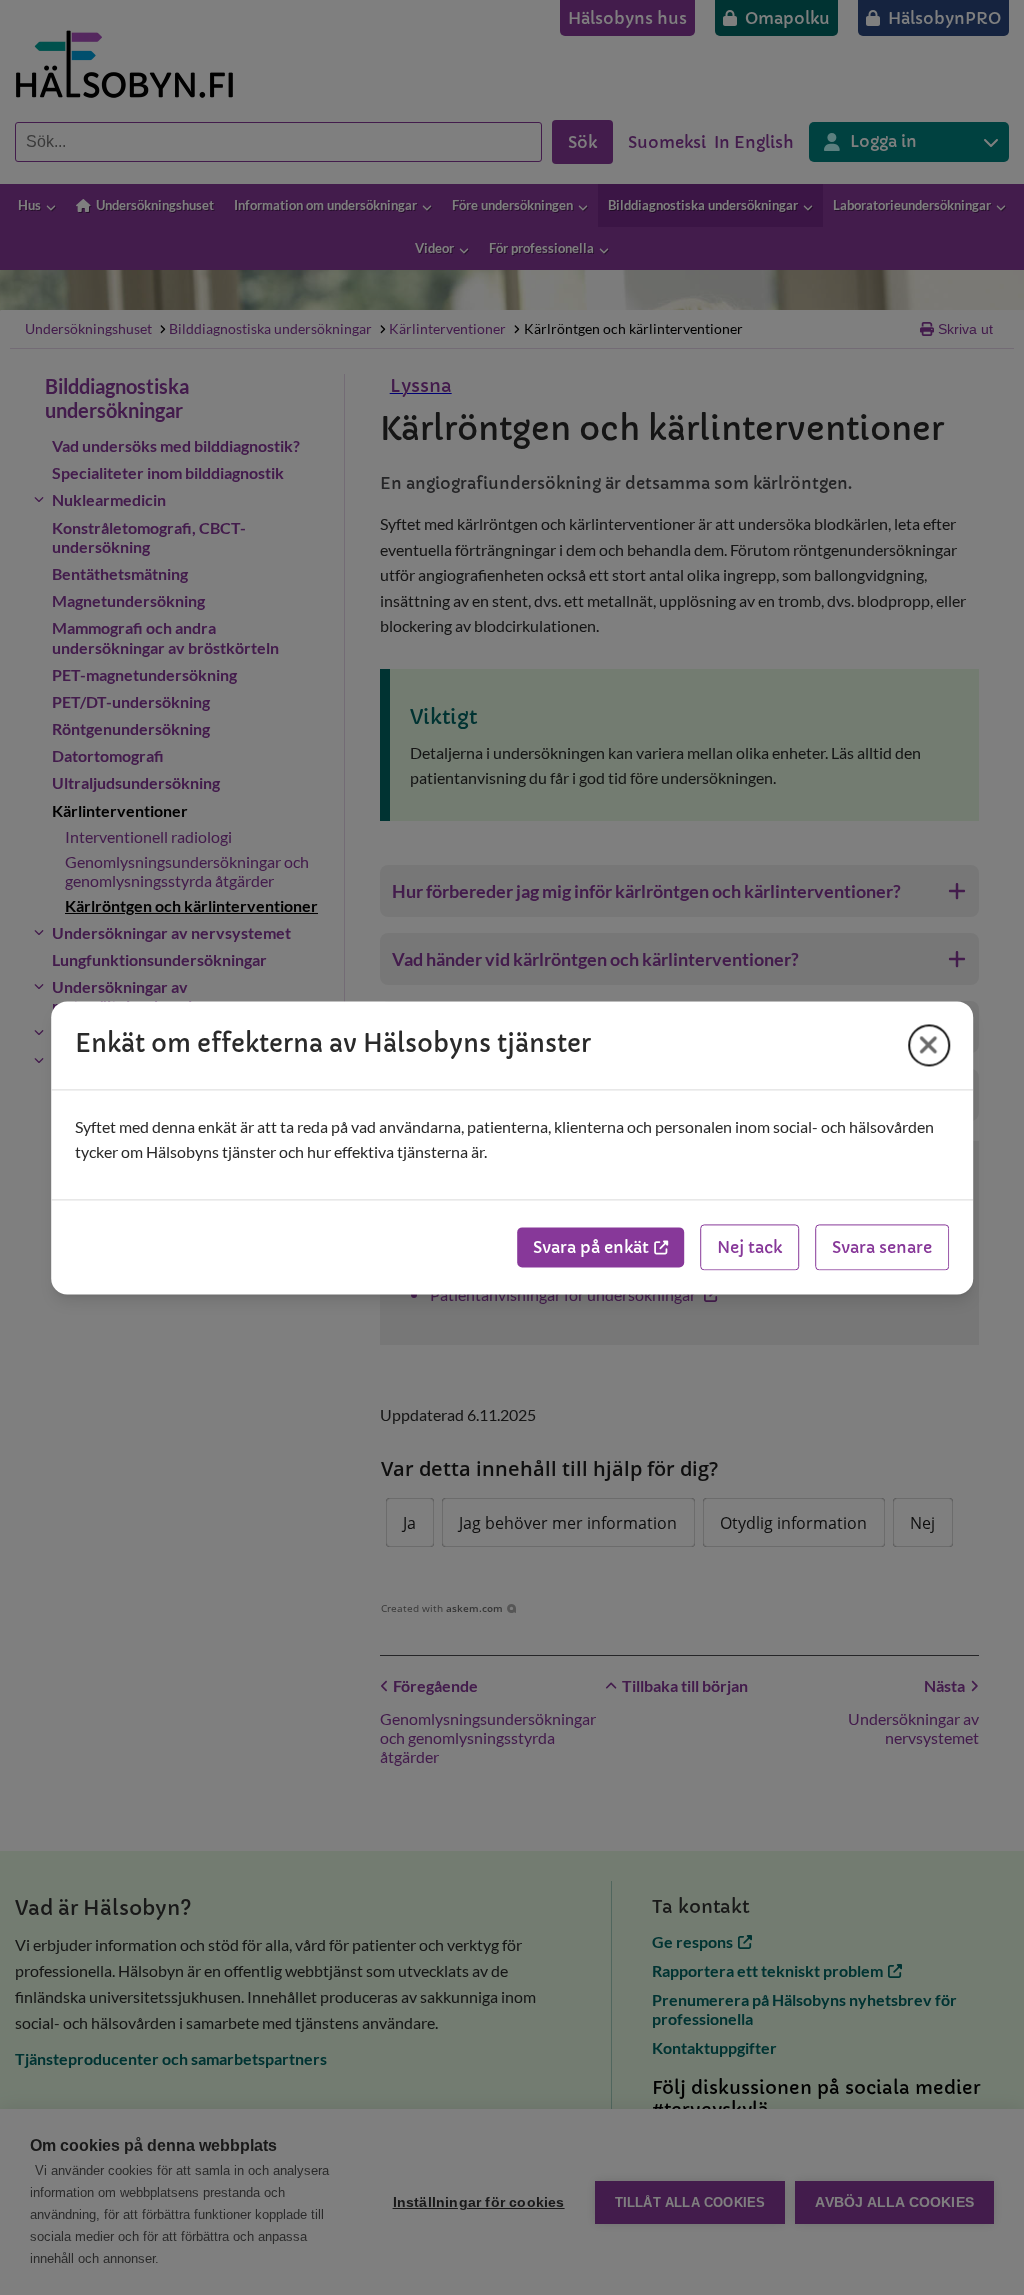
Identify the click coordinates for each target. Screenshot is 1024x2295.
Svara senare (882, 1247)
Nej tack (749, 1247)
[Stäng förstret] (929, 1045)
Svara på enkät (591, 1247)
